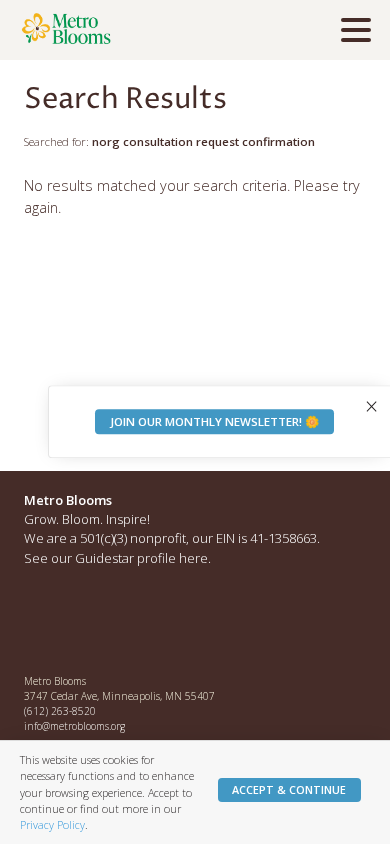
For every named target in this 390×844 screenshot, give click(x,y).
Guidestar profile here (141, 558)
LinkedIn (126, 623)
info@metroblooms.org (74, 726)
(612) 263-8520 (60, 711)
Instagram (83, 623)
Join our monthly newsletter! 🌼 (215, 421)
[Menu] (361, 33)
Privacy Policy (52, 824)
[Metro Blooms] (135, 30)
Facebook (40, 623)
